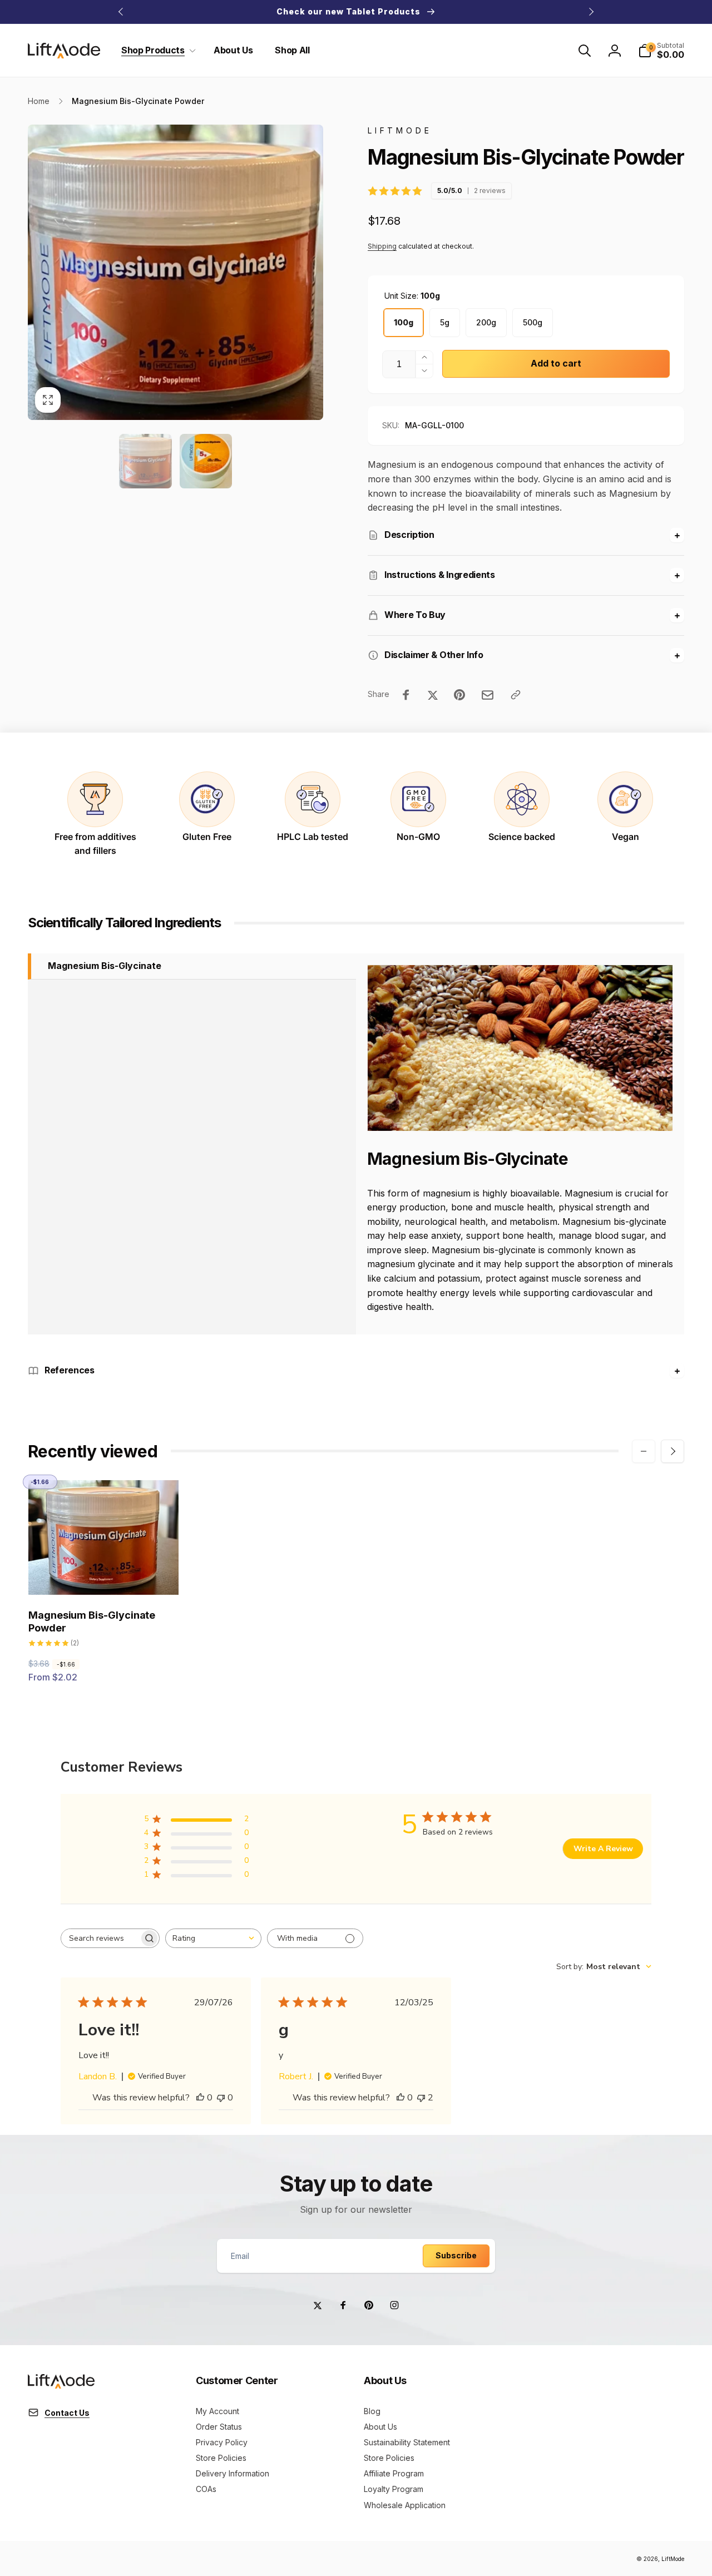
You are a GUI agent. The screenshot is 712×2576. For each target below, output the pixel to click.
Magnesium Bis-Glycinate (105, 966)
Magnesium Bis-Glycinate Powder (92, 1621)
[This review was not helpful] (421, 2098)
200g (486, 322)
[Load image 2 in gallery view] (206, 461)
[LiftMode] (61, 2385)
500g (533, 322)
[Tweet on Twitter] (433, 695)
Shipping (382, 246)
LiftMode (673, 2559)
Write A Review (603, 1849)
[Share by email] (488, 695)
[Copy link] (516, 695)
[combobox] (213, 1938)
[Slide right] (591, 12)
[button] (156, 50)
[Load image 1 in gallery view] (145, 461)
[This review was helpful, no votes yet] (200, 2098)
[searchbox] (100, 1938)
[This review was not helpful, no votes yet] (221, 2098)
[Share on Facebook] (406, 695)
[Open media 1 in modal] (175, 272)
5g (445, 322)
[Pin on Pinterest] (459, 695)
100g (404, 322)
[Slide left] (121, 12)
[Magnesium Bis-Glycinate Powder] (104, 1574)
